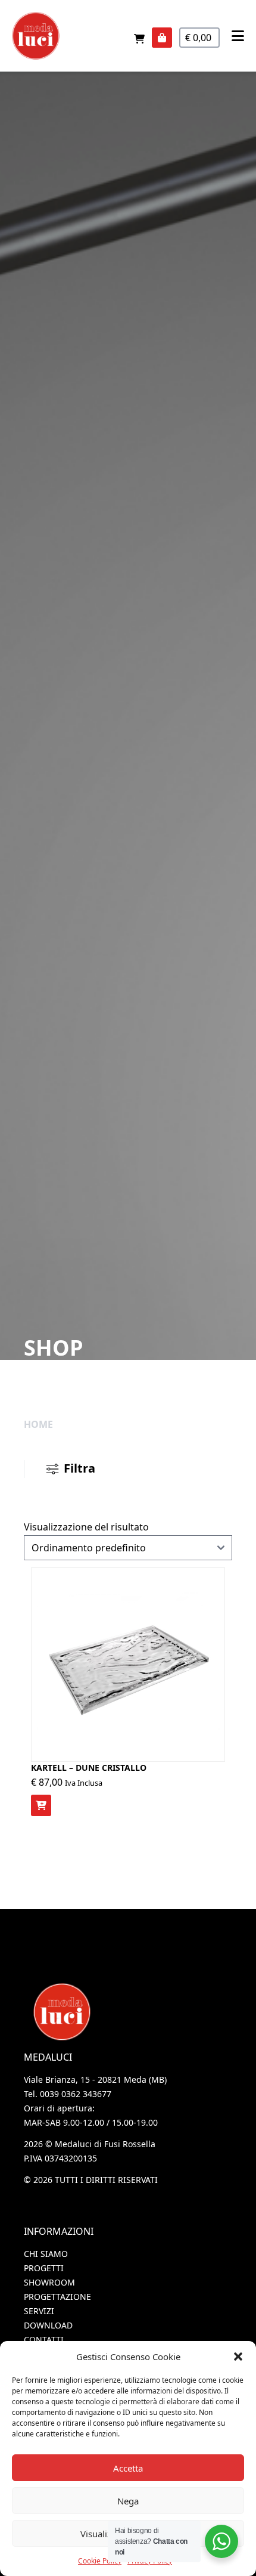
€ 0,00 (199, 38)
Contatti (44, 2340)
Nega (128, 2501)
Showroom (49, 2282)
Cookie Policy (100, 2561)
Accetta (128, 2468)
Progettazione (57, 2297)
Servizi (39, 2311)
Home (38, 1424)
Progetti (44, 2268)
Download (48, 2325)
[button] (238, 2357)
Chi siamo (46, 2254)
